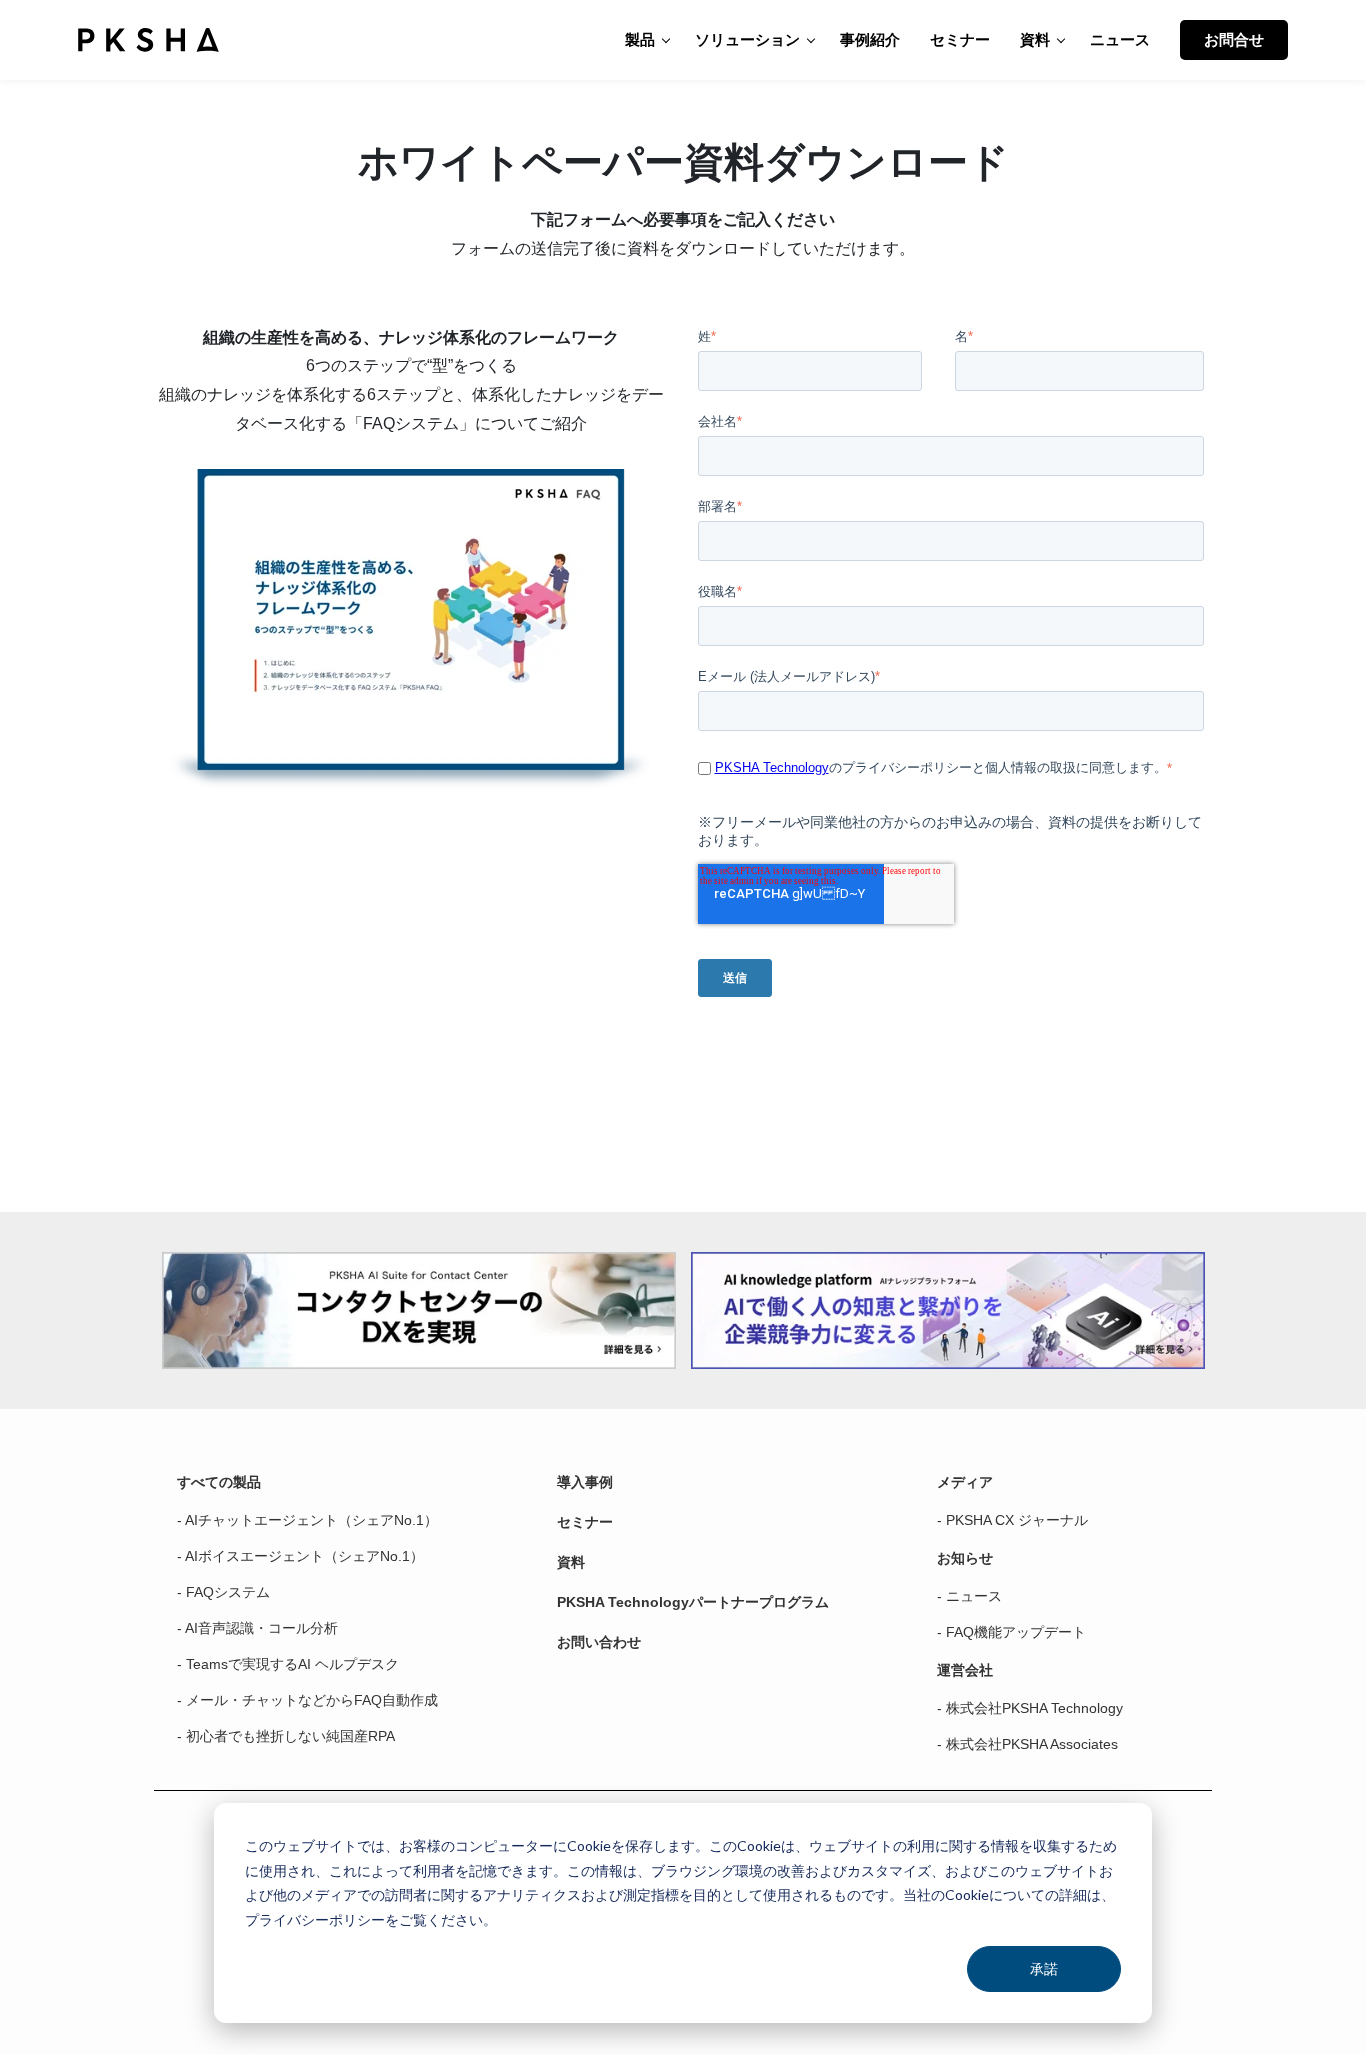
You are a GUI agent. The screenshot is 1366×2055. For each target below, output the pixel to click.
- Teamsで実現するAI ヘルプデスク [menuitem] (288, 1664)
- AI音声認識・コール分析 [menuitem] (257, 1628)
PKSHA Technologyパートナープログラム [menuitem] (693, 1602)
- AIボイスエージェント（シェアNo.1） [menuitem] (300, 1556)
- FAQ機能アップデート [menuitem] (1011, 1632)
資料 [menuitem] (571, 1562)
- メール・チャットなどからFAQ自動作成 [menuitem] (307, 1700)
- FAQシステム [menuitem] (223, 1592)
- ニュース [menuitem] (969, 1596)
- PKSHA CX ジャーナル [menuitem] (1012, 1520)
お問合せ (1234, 39)
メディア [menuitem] (965, 1482)
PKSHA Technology (772, 767)
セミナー (960, 39)
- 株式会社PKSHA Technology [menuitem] (1030, 1708)
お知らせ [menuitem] (965, 1558)
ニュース (1120, 39)
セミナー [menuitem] (585, 1522)
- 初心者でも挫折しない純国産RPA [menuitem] (286, 1736)
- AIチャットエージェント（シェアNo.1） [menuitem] (307, 1520)
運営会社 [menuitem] (965, 1670)
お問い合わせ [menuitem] (599, 1642)
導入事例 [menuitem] (585, 1482)
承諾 (1044, 1968)
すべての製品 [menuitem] (219, 1482)
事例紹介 (870, 39)
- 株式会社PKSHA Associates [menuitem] (1027, 1744)
